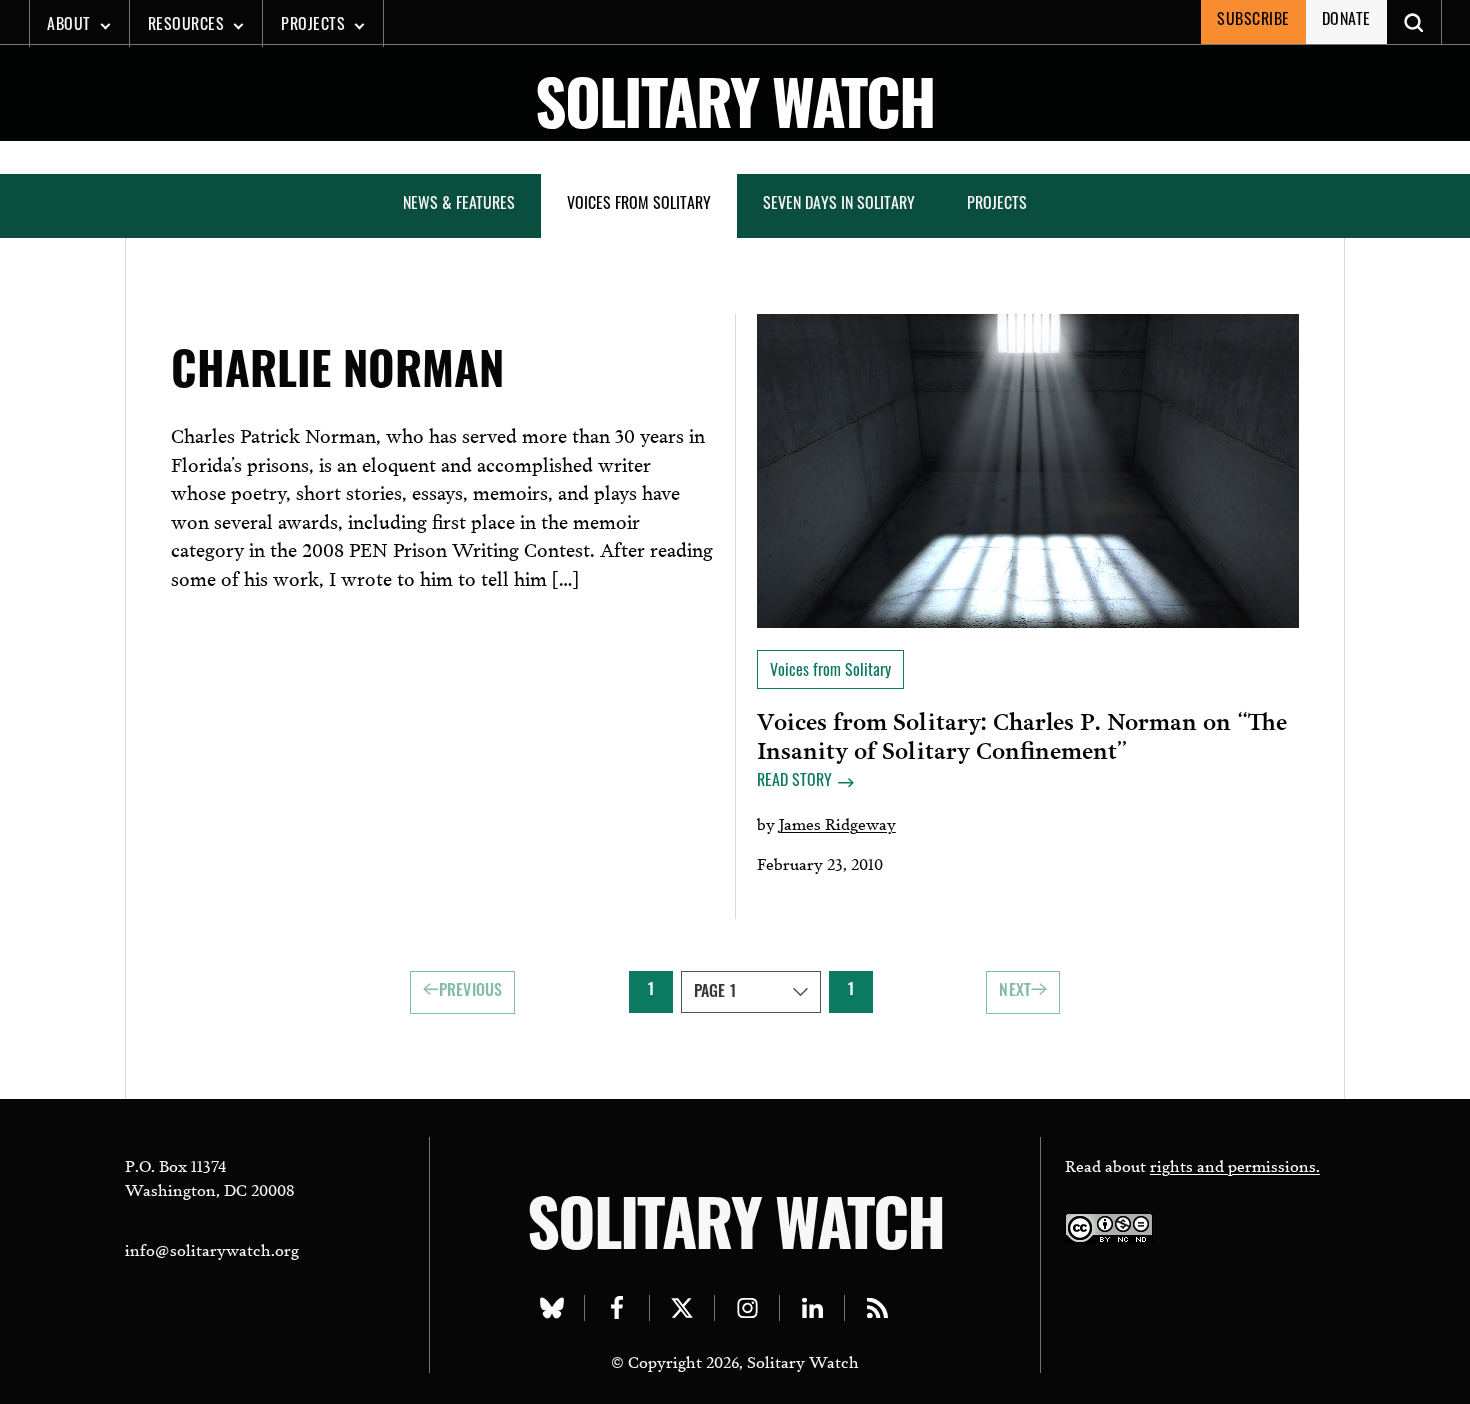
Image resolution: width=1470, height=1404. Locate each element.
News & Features (459, 205)
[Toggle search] (1414, 22)
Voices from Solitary (639, 205)
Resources (186, 26)
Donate (1346, 21)
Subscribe (1253, 21)
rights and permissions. (1235, 1164)
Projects (313, 26)
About (69, 26)
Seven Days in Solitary (839, 205)
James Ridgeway (837, 822)
